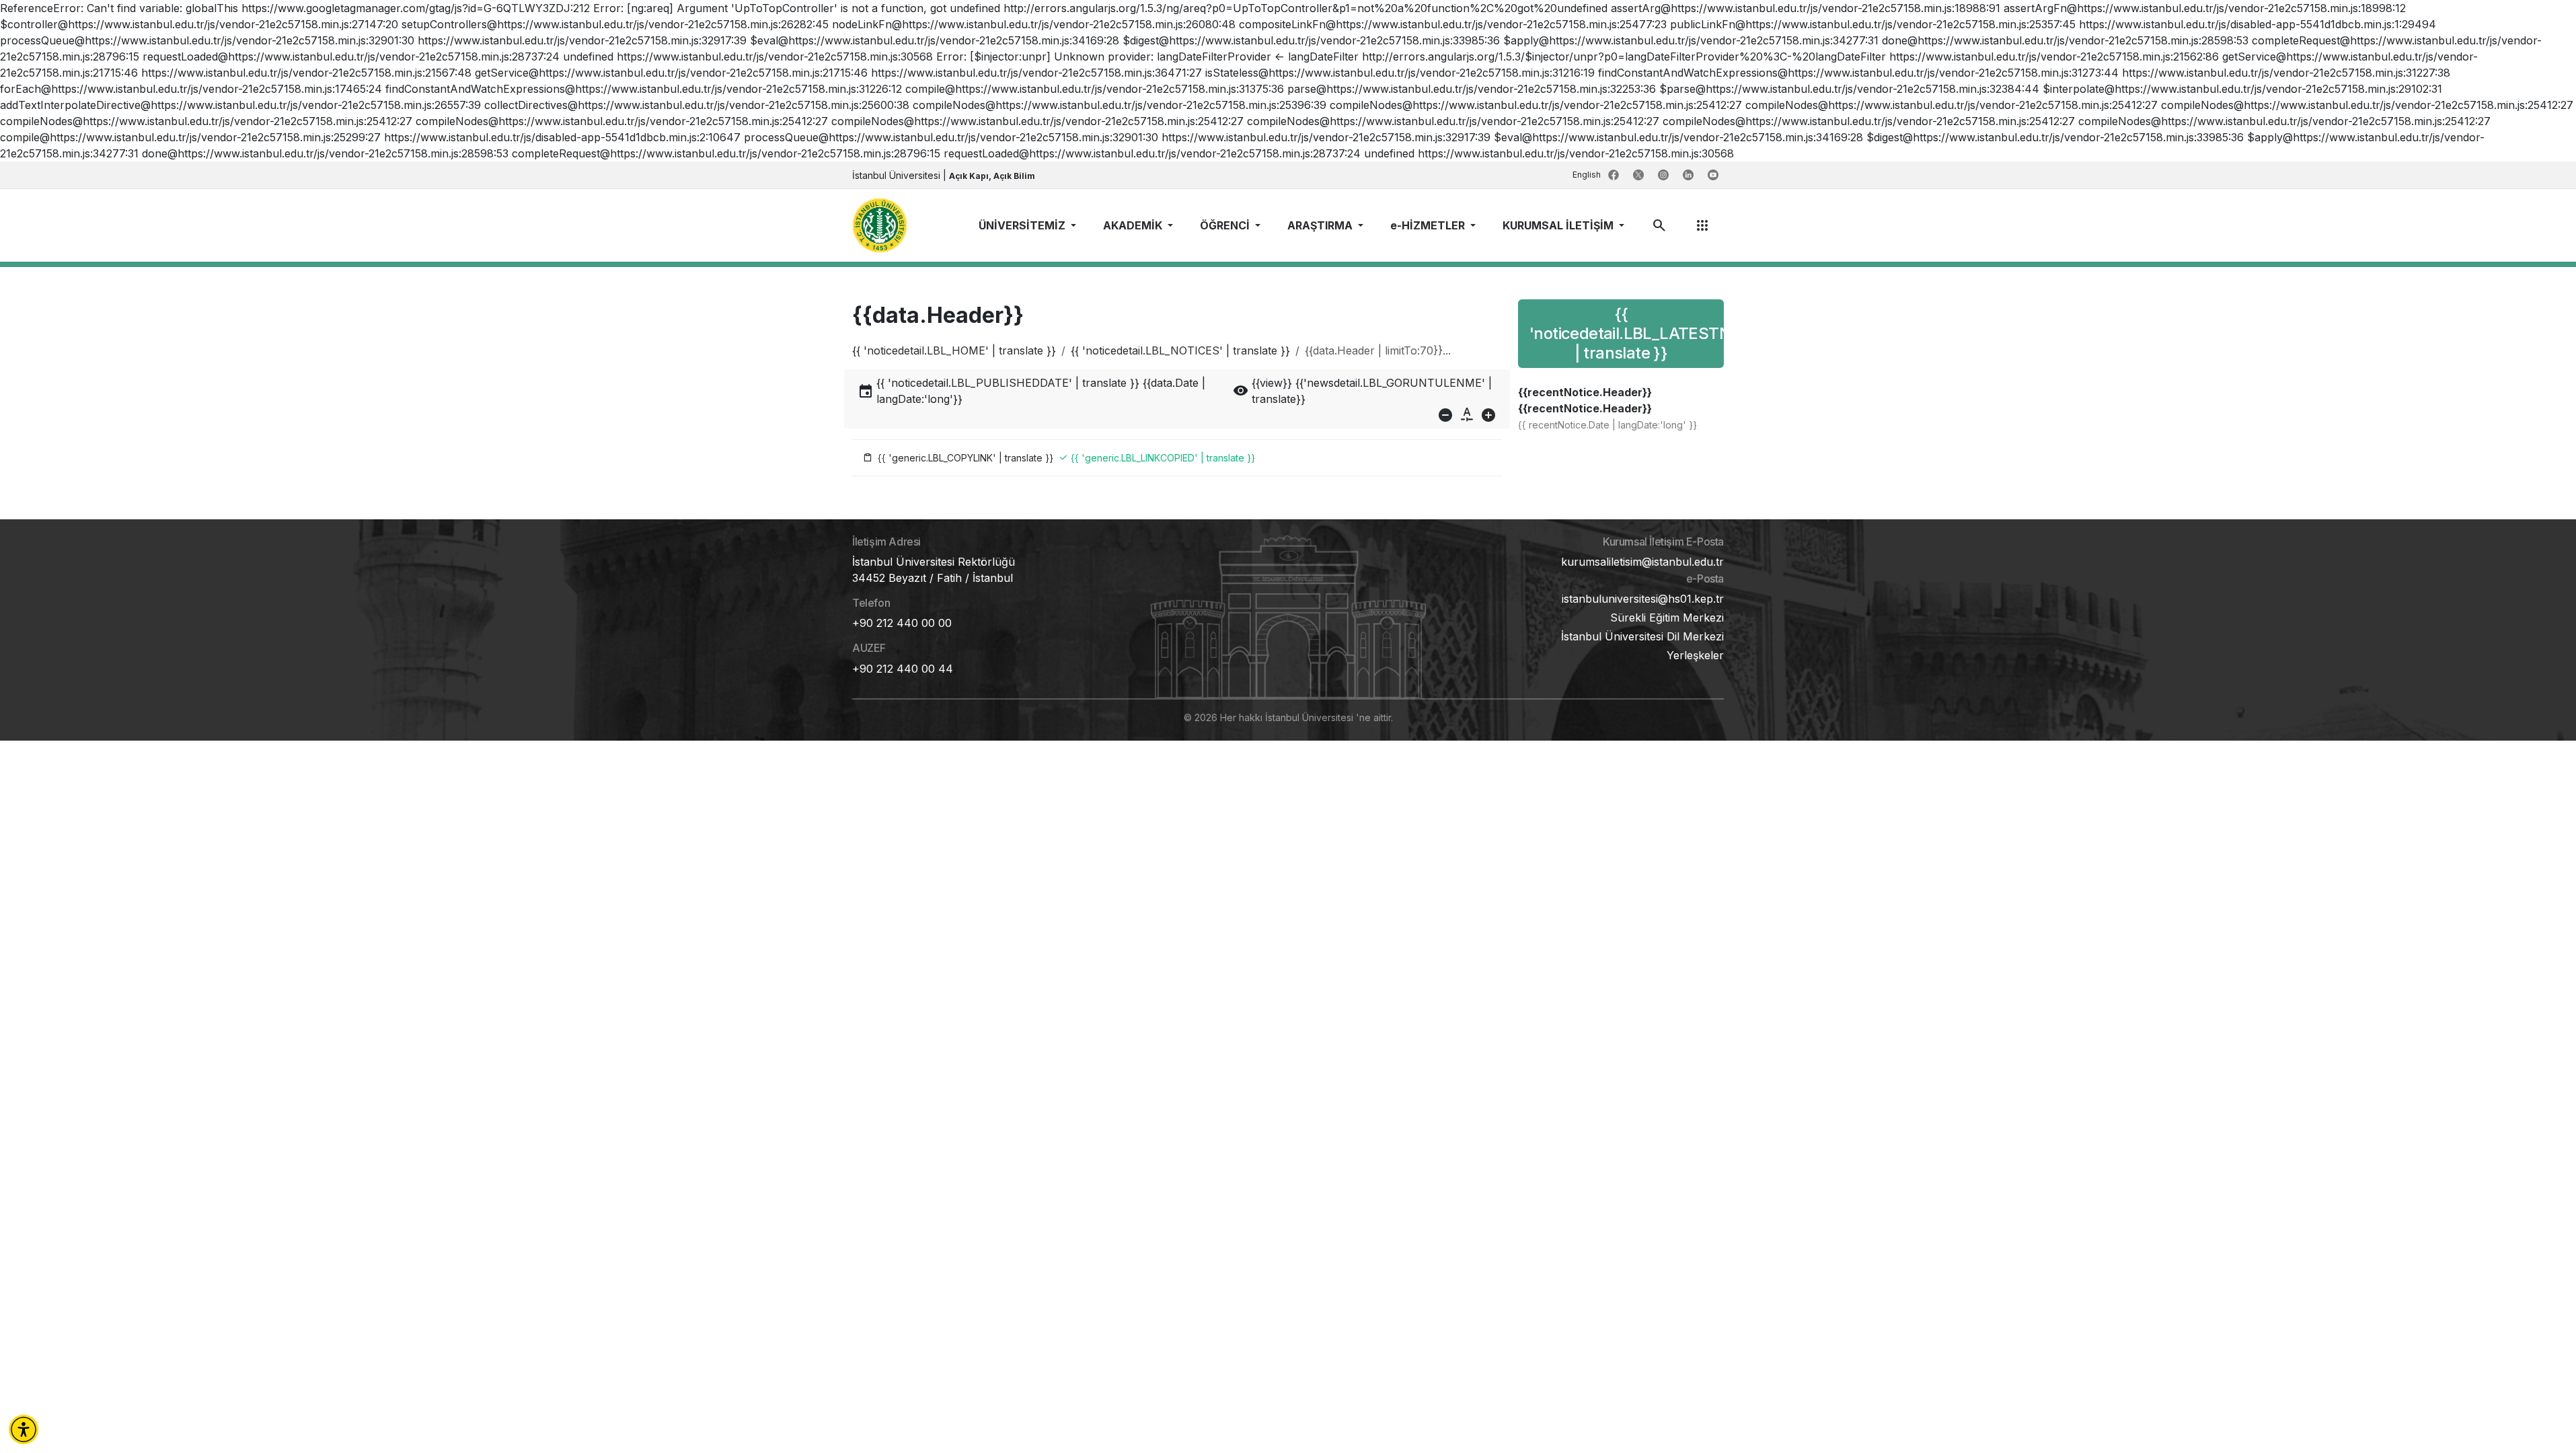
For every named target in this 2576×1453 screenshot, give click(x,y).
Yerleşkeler (1695, 655)
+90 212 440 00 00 (902, 623)
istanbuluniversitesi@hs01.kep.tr (1643, 599)
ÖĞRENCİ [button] (1226, 225)
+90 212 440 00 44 (903, 669)
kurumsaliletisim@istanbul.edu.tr (1642, 562)
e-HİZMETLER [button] (1429, 225)
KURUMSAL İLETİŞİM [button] (1559, 225)
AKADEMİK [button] (1134, 225)
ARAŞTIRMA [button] (1321, 225)
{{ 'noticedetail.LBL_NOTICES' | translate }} (1180, 350)
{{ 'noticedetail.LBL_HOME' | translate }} (954, 350)
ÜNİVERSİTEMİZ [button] (1023, 225)
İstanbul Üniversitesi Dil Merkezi (1642, 636)
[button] (24, 1429)
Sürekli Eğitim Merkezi (1667, 618)
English (1588, 175)
